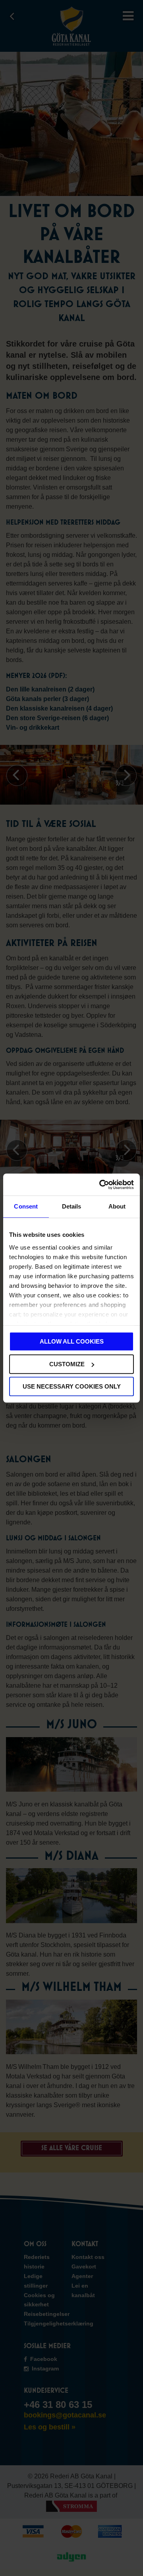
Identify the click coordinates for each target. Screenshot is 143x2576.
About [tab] (117, 1206)
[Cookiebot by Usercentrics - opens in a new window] (101, 1185)
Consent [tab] (26, 1206)
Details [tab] (72, 1206)
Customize (67, 1364)
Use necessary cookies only (72, 1386)
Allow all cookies (72, 1341)
